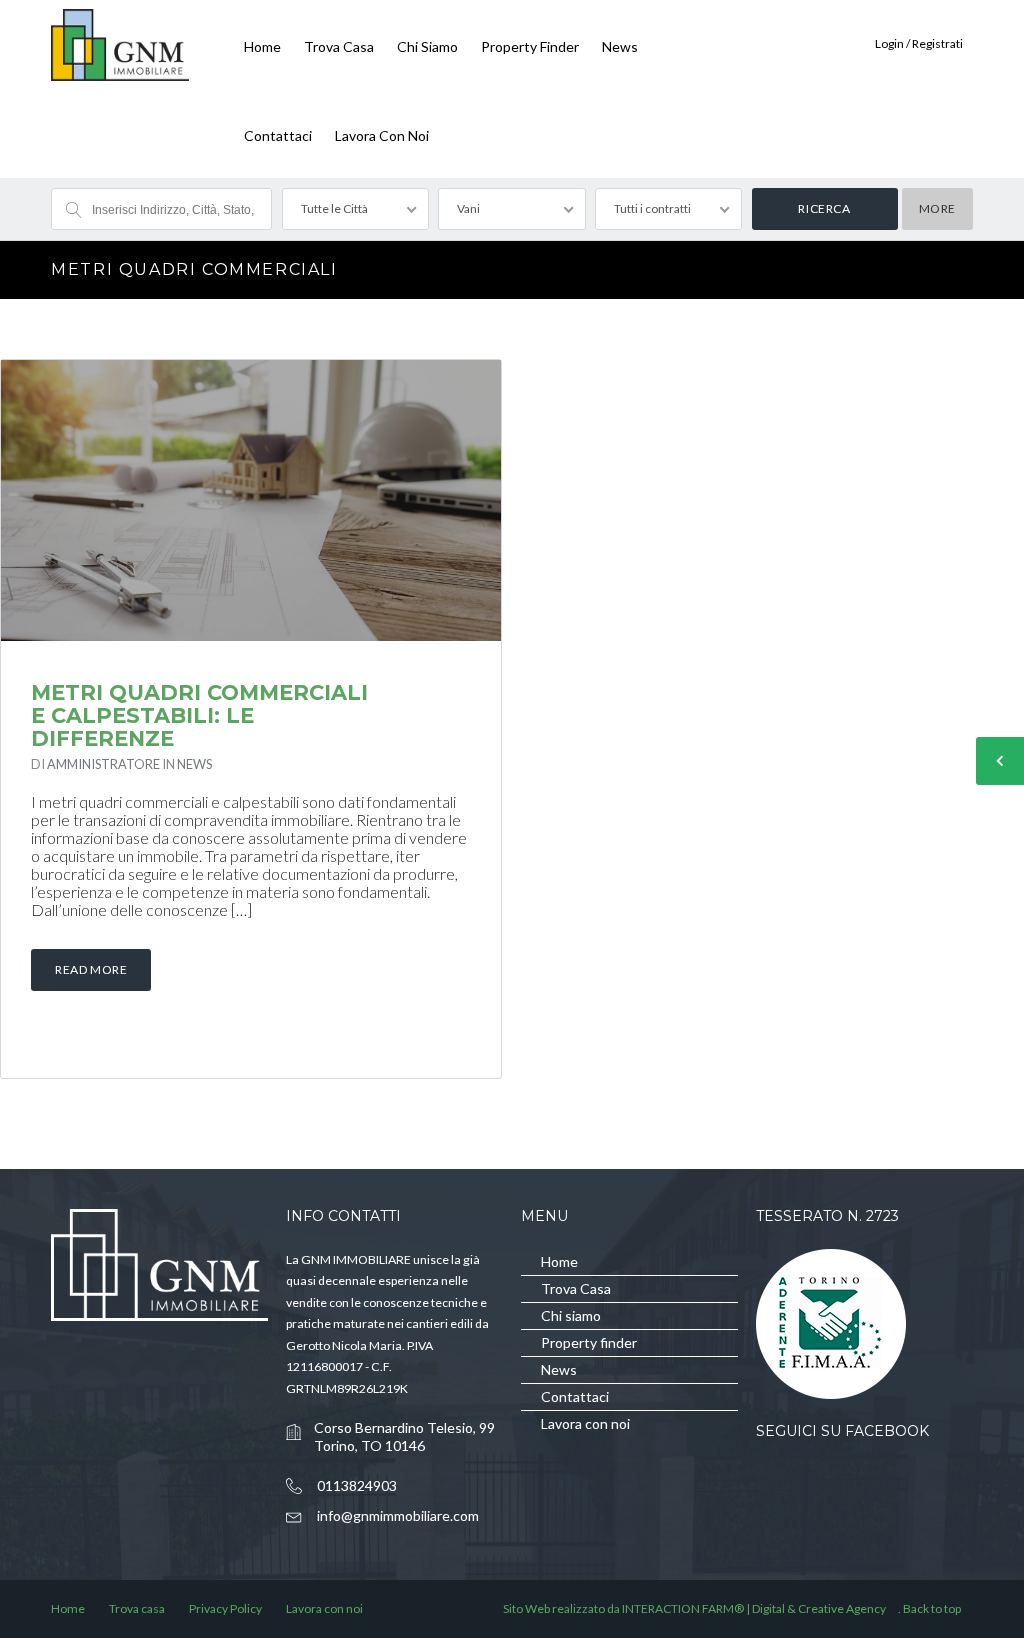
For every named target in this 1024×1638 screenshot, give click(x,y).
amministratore (103, 764)
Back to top (932, 1608)
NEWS (194, 764)
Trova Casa (339, 46)
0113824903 (357, 1485)
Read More (91, 969)
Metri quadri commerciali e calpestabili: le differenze (199, 715)
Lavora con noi (382, 135)
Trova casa (137, 1608)
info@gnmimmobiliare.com (398, 1515)
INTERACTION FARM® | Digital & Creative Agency (754, 1608)
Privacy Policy (225, 1608)
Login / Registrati (919, 43)
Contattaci (278, 135)
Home (262, 46)
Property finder (530, 46)
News (620, 46)
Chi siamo (427, 46)
